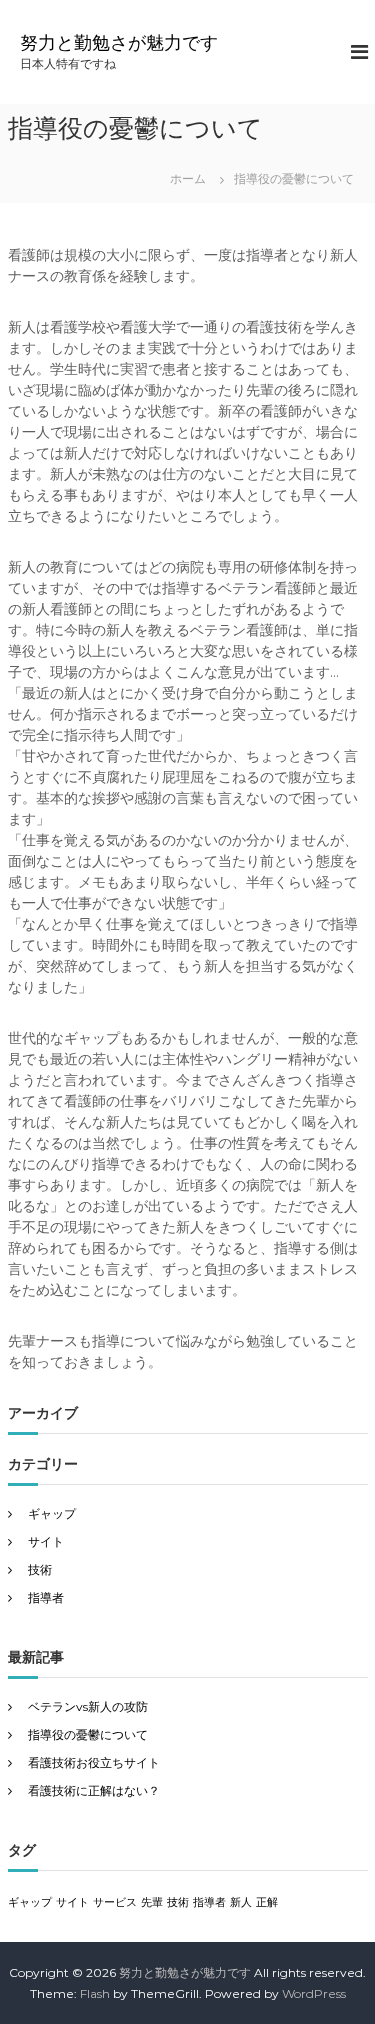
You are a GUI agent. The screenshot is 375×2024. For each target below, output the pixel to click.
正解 (267, 1902)
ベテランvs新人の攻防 (88, 1706)
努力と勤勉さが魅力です (119, 43)
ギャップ (52, 1513)
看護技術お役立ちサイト (94, 1762)
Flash (95, 1993)
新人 (241, 1902)
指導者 (46, 1597)
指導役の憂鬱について (88, 1734)
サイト (46, 1541)
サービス (115, 1902)
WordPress (314, 1993)
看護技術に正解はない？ (94, 1790)
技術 (40, 1569)
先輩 (152, 1902)
